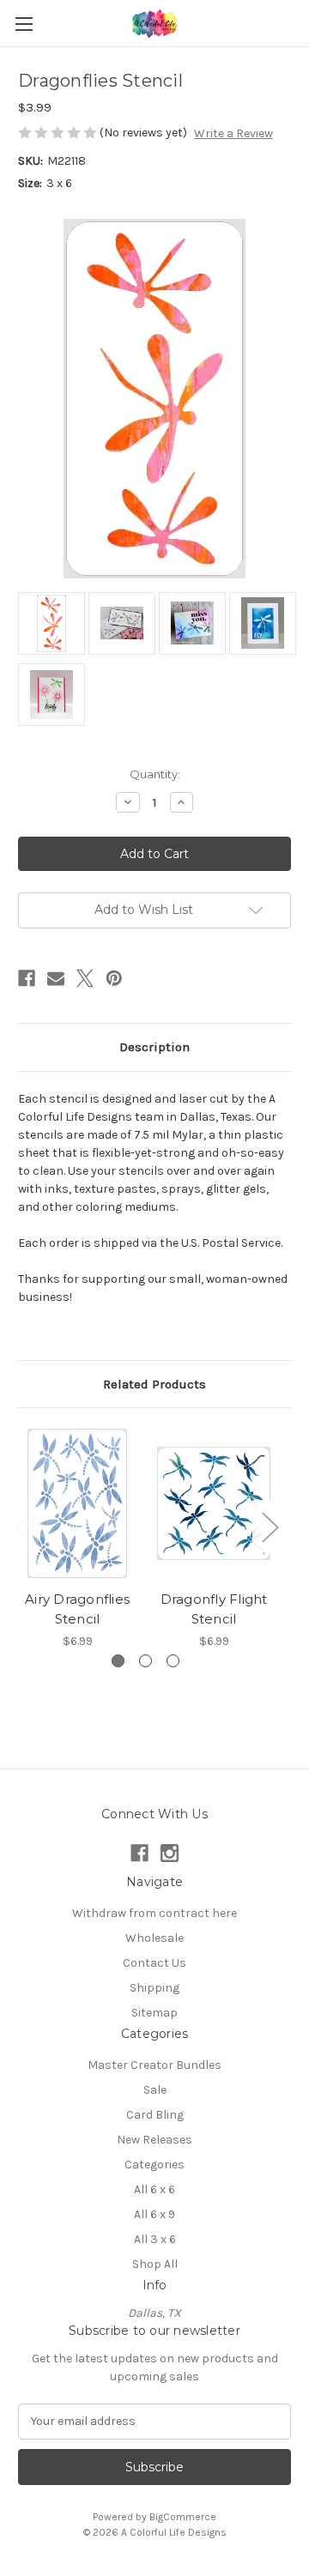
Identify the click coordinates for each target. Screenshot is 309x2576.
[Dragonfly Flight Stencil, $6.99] (214, 1503)
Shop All (155, 2264)
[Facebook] (27, 978)
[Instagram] (170, 1853)
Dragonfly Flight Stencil (214, 1609)
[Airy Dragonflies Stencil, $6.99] (77, 1503)
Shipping (154, 1988)
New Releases (154, 2140)
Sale (155, 2090)
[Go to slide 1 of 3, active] (118, 1661)
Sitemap (154, 2013)
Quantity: (155, 774)
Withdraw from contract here (154, 1913)
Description (154, 1047)
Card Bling (155, 2115)
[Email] (56, 978)
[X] (85, 978)
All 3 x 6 (155, 2239)
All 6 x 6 (154, 2189)
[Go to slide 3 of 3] (173, 1661)
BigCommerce (183, 2517)
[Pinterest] (114, 978)
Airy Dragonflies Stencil (77, 1609)
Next (270, 1527)
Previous (22, 1527)
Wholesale (154, 1938)
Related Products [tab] (154, 1384)
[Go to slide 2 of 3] (145, 1661)
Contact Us (154, 1963)
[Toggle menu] (24, 24)
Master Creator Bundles (154, 2065)
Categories (154, 2165)
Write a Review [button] (233, 133)
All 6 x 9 (154, 2214)
